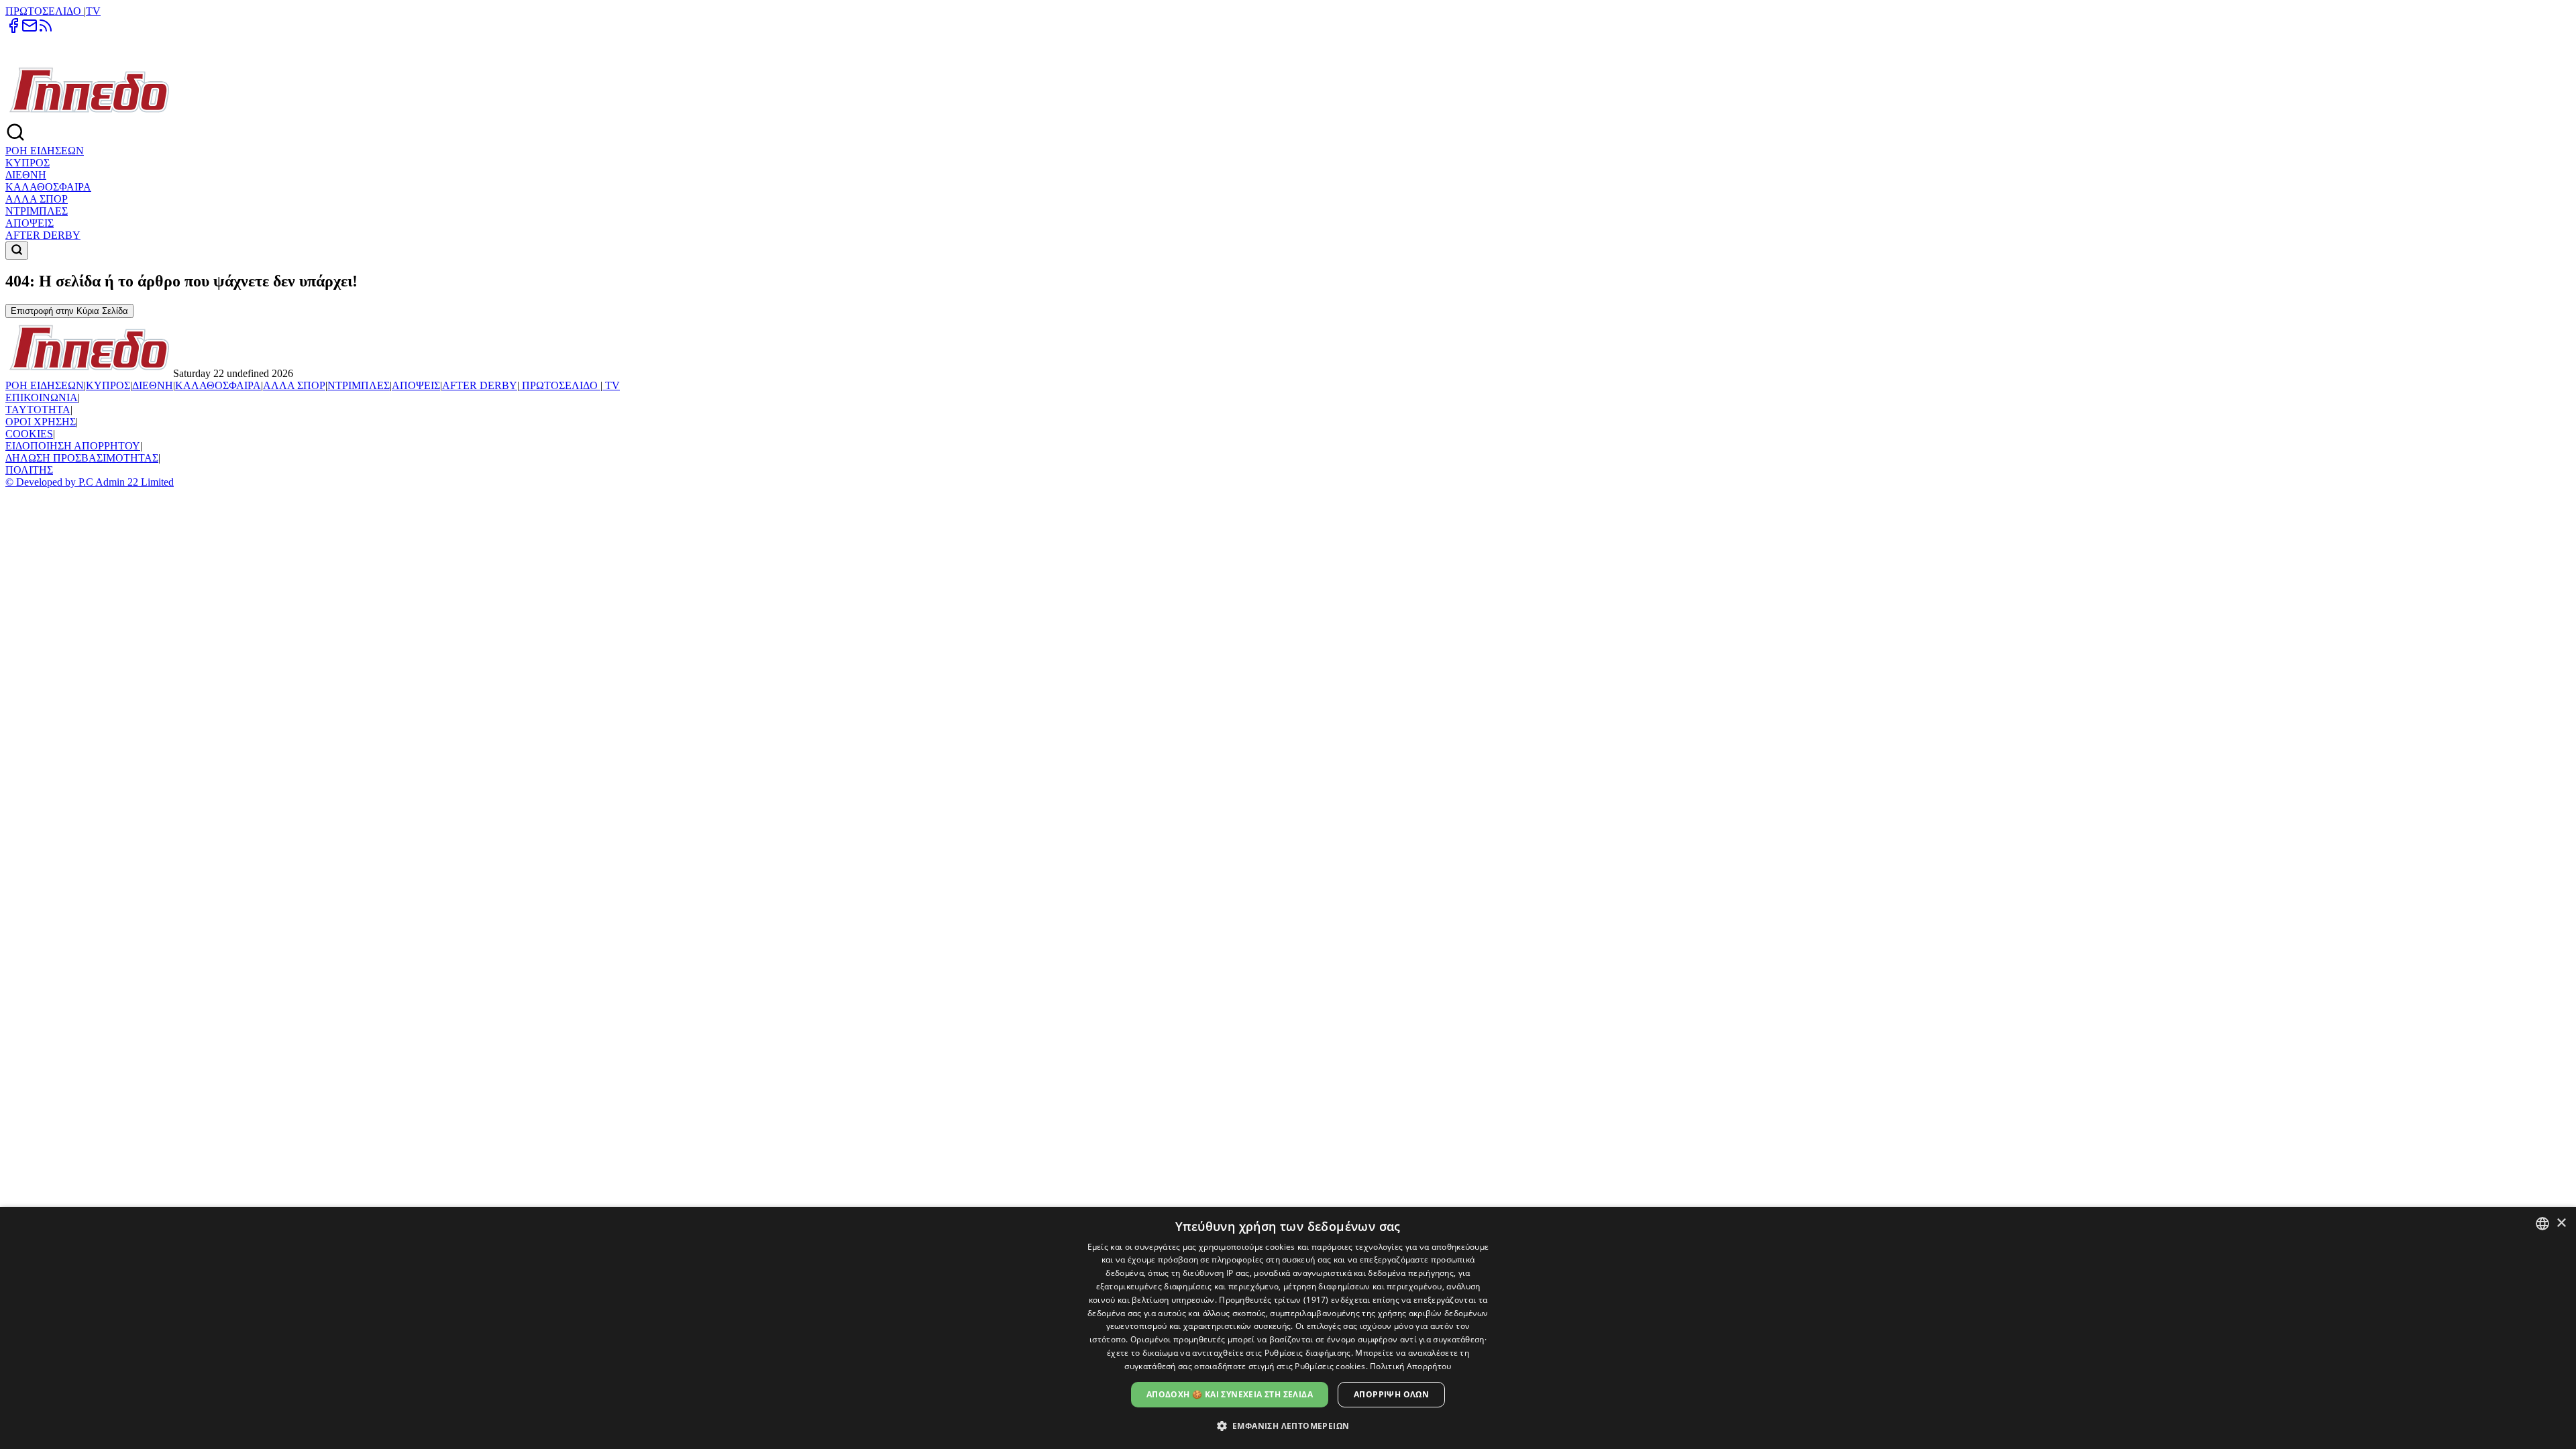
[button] (1288, 1425)
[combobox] (2542, 1224)
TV (93, 11)
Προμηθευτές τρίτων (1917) (1274, 1300)
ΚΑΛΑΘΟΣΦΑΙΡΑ (48, 187)
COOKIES (29, 434)
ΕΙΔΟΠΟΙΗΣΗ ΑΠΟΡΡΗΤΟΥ (73, 446)
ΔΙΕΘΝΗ (26, 175)
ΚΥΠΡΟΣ (28, 163)
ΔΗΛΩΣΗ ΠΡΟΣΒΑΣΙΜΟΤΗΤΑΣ (82, 458)
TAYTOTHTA (38, 410)
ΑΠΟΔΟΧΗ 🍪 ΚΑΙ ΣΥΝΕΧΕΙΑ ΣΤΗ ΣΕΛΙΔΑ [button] (1230, 1394)
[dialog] (1288, 1328)
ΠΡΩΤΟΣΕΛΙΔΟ (45, 11)
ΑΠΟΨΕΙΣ (30, 223)
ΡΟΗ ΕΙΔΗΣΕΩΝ (45, 151)
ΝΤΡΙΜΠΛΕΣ (37, 211)
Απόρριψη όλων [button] (1391, 1394)
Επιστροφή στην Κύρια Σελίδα (69, 311)
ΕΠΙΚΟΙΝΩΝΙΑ (42, 397)
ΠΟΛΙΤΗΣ (29, 470)
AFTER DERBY (43, 235)
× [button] (2561, 1223)
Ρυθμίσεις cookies (1330, 1366)
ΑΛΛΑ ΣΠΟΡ (37, 199)
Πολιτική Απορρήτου (1410, 1366)
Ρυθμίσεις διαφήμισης (1308, 1353)
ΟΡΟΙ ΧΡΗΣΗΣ (41, 422)
